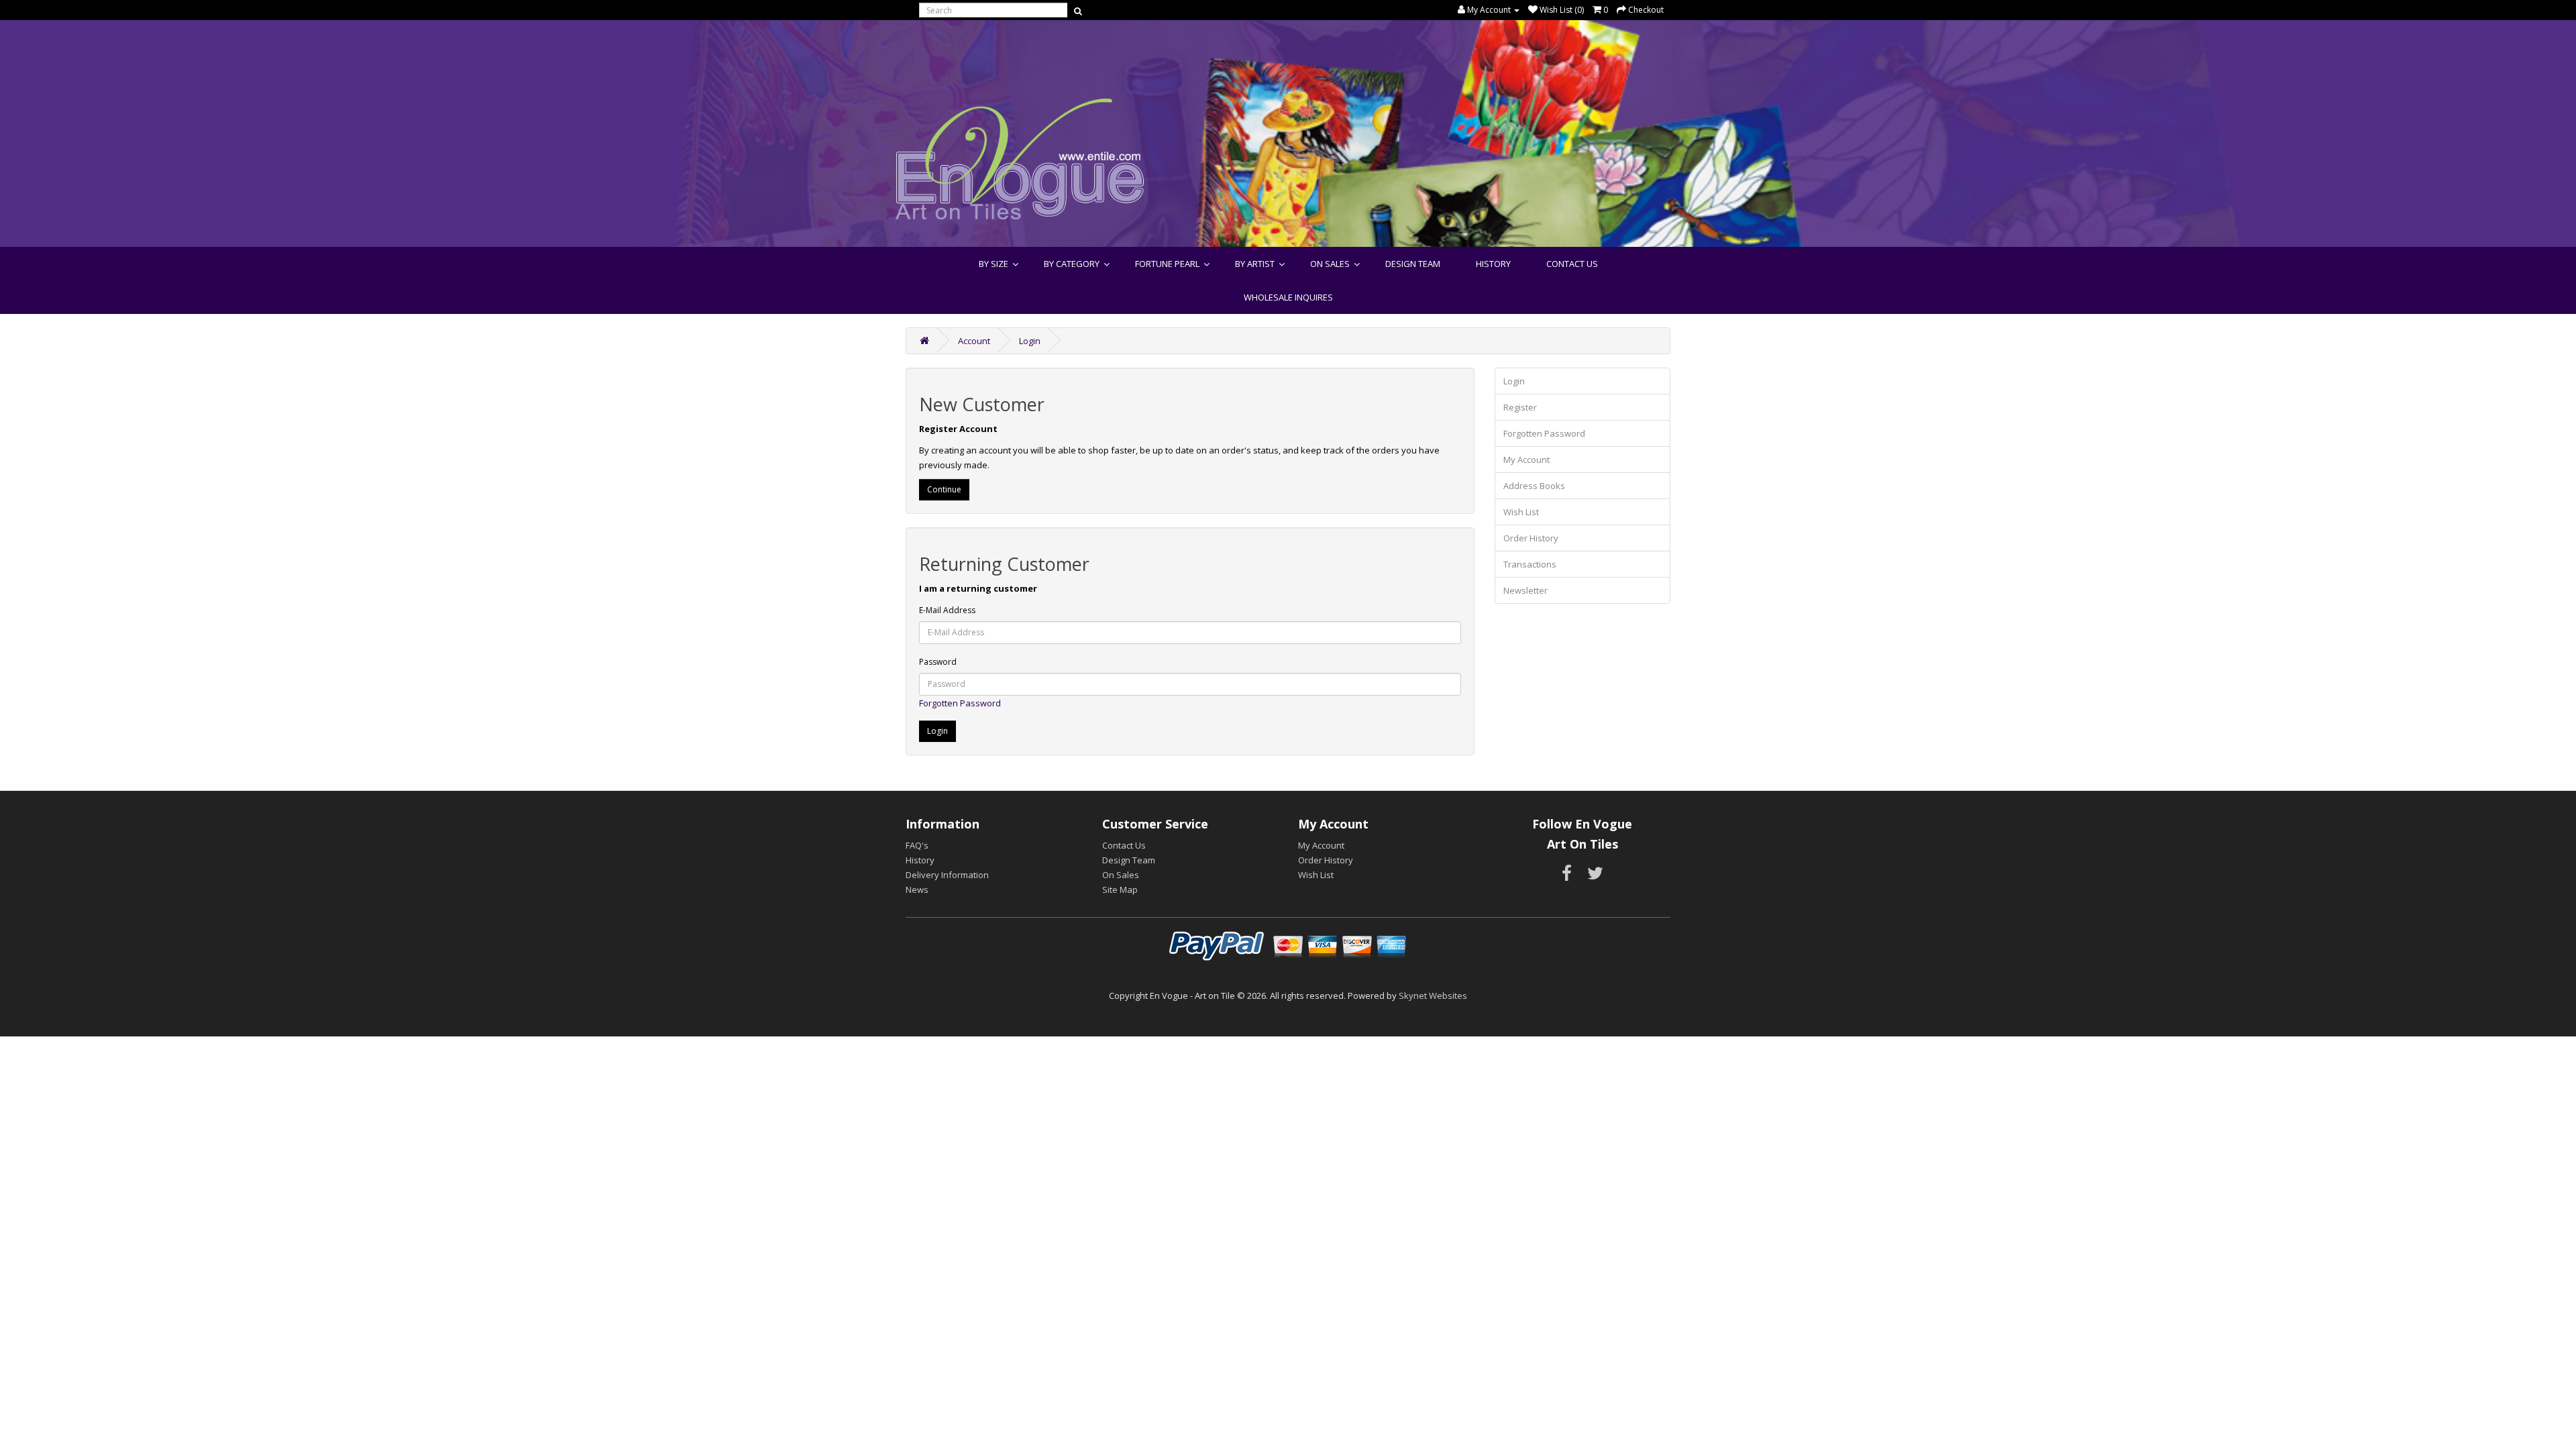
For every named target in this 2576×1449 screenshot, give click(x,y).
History (1493, 264)
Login (1030, 341)
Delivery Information (947, 875)
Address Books (1534, 486)
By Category (1072, 264)
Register (1520, 407)
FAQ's (917, 845)
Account (974, 341)
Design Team (1413, 264)
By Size (994, 264)
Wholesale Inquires (1288, 297)
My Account (1526, 460)
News (917, 890)
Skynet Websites (1433, 996)
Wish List (1521, 512)
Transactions (1530, 564)
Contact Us (1572, 264)
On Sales (1330, 264)
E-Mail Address (947, 610)
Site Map (1120, 890)
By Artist (1255, 264)
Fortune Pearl (1167, 264)
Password (938, 662)
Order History (1531, 538)
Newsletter (1525, 590)
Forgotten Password (960, 703)
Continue (944, 489)
